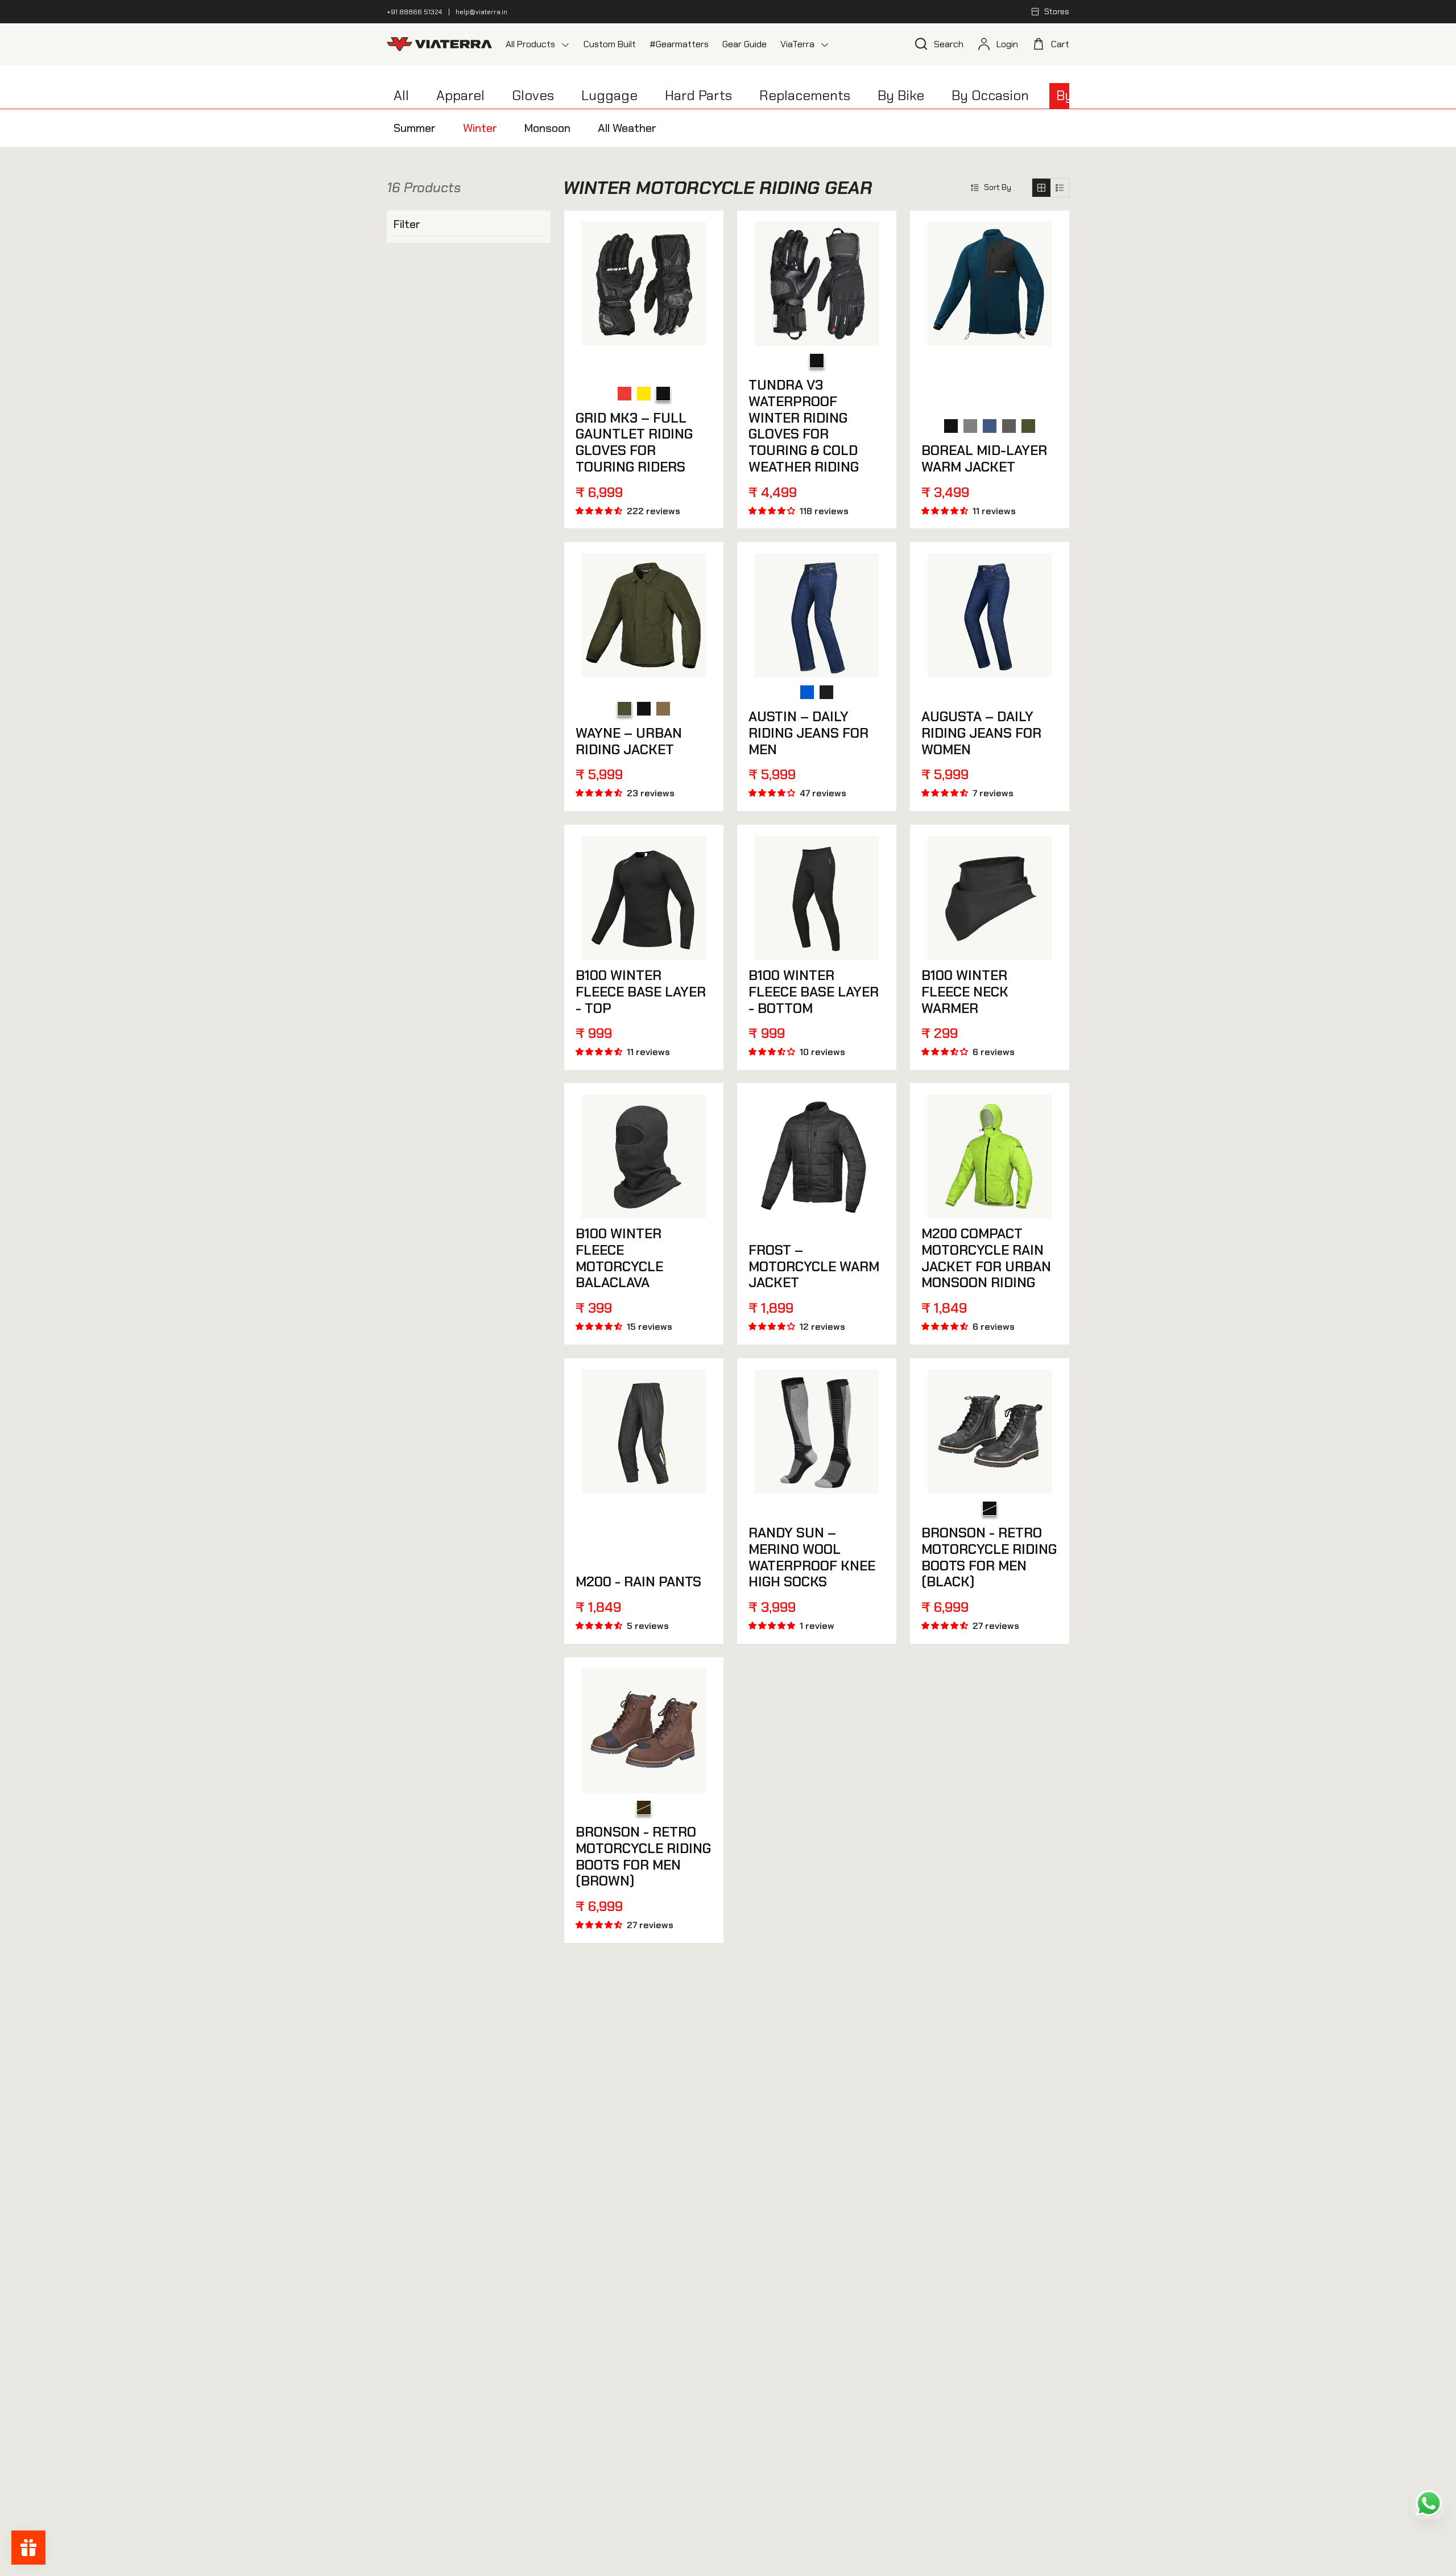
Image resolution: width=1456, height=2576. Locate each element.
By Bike (901, 95)
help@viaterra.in (481, 12)
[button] (991, 187)
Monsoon (547, 128)
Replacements (805, 95)
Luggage (609, 95)
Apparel (460, 95)
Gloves (533, 95)
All (401, 95)
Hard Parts (698, 95)
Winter (480, 128)
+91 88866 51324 (414, 12)
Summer (415, 128)
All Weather (627, 128)
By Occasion (990, 95)
